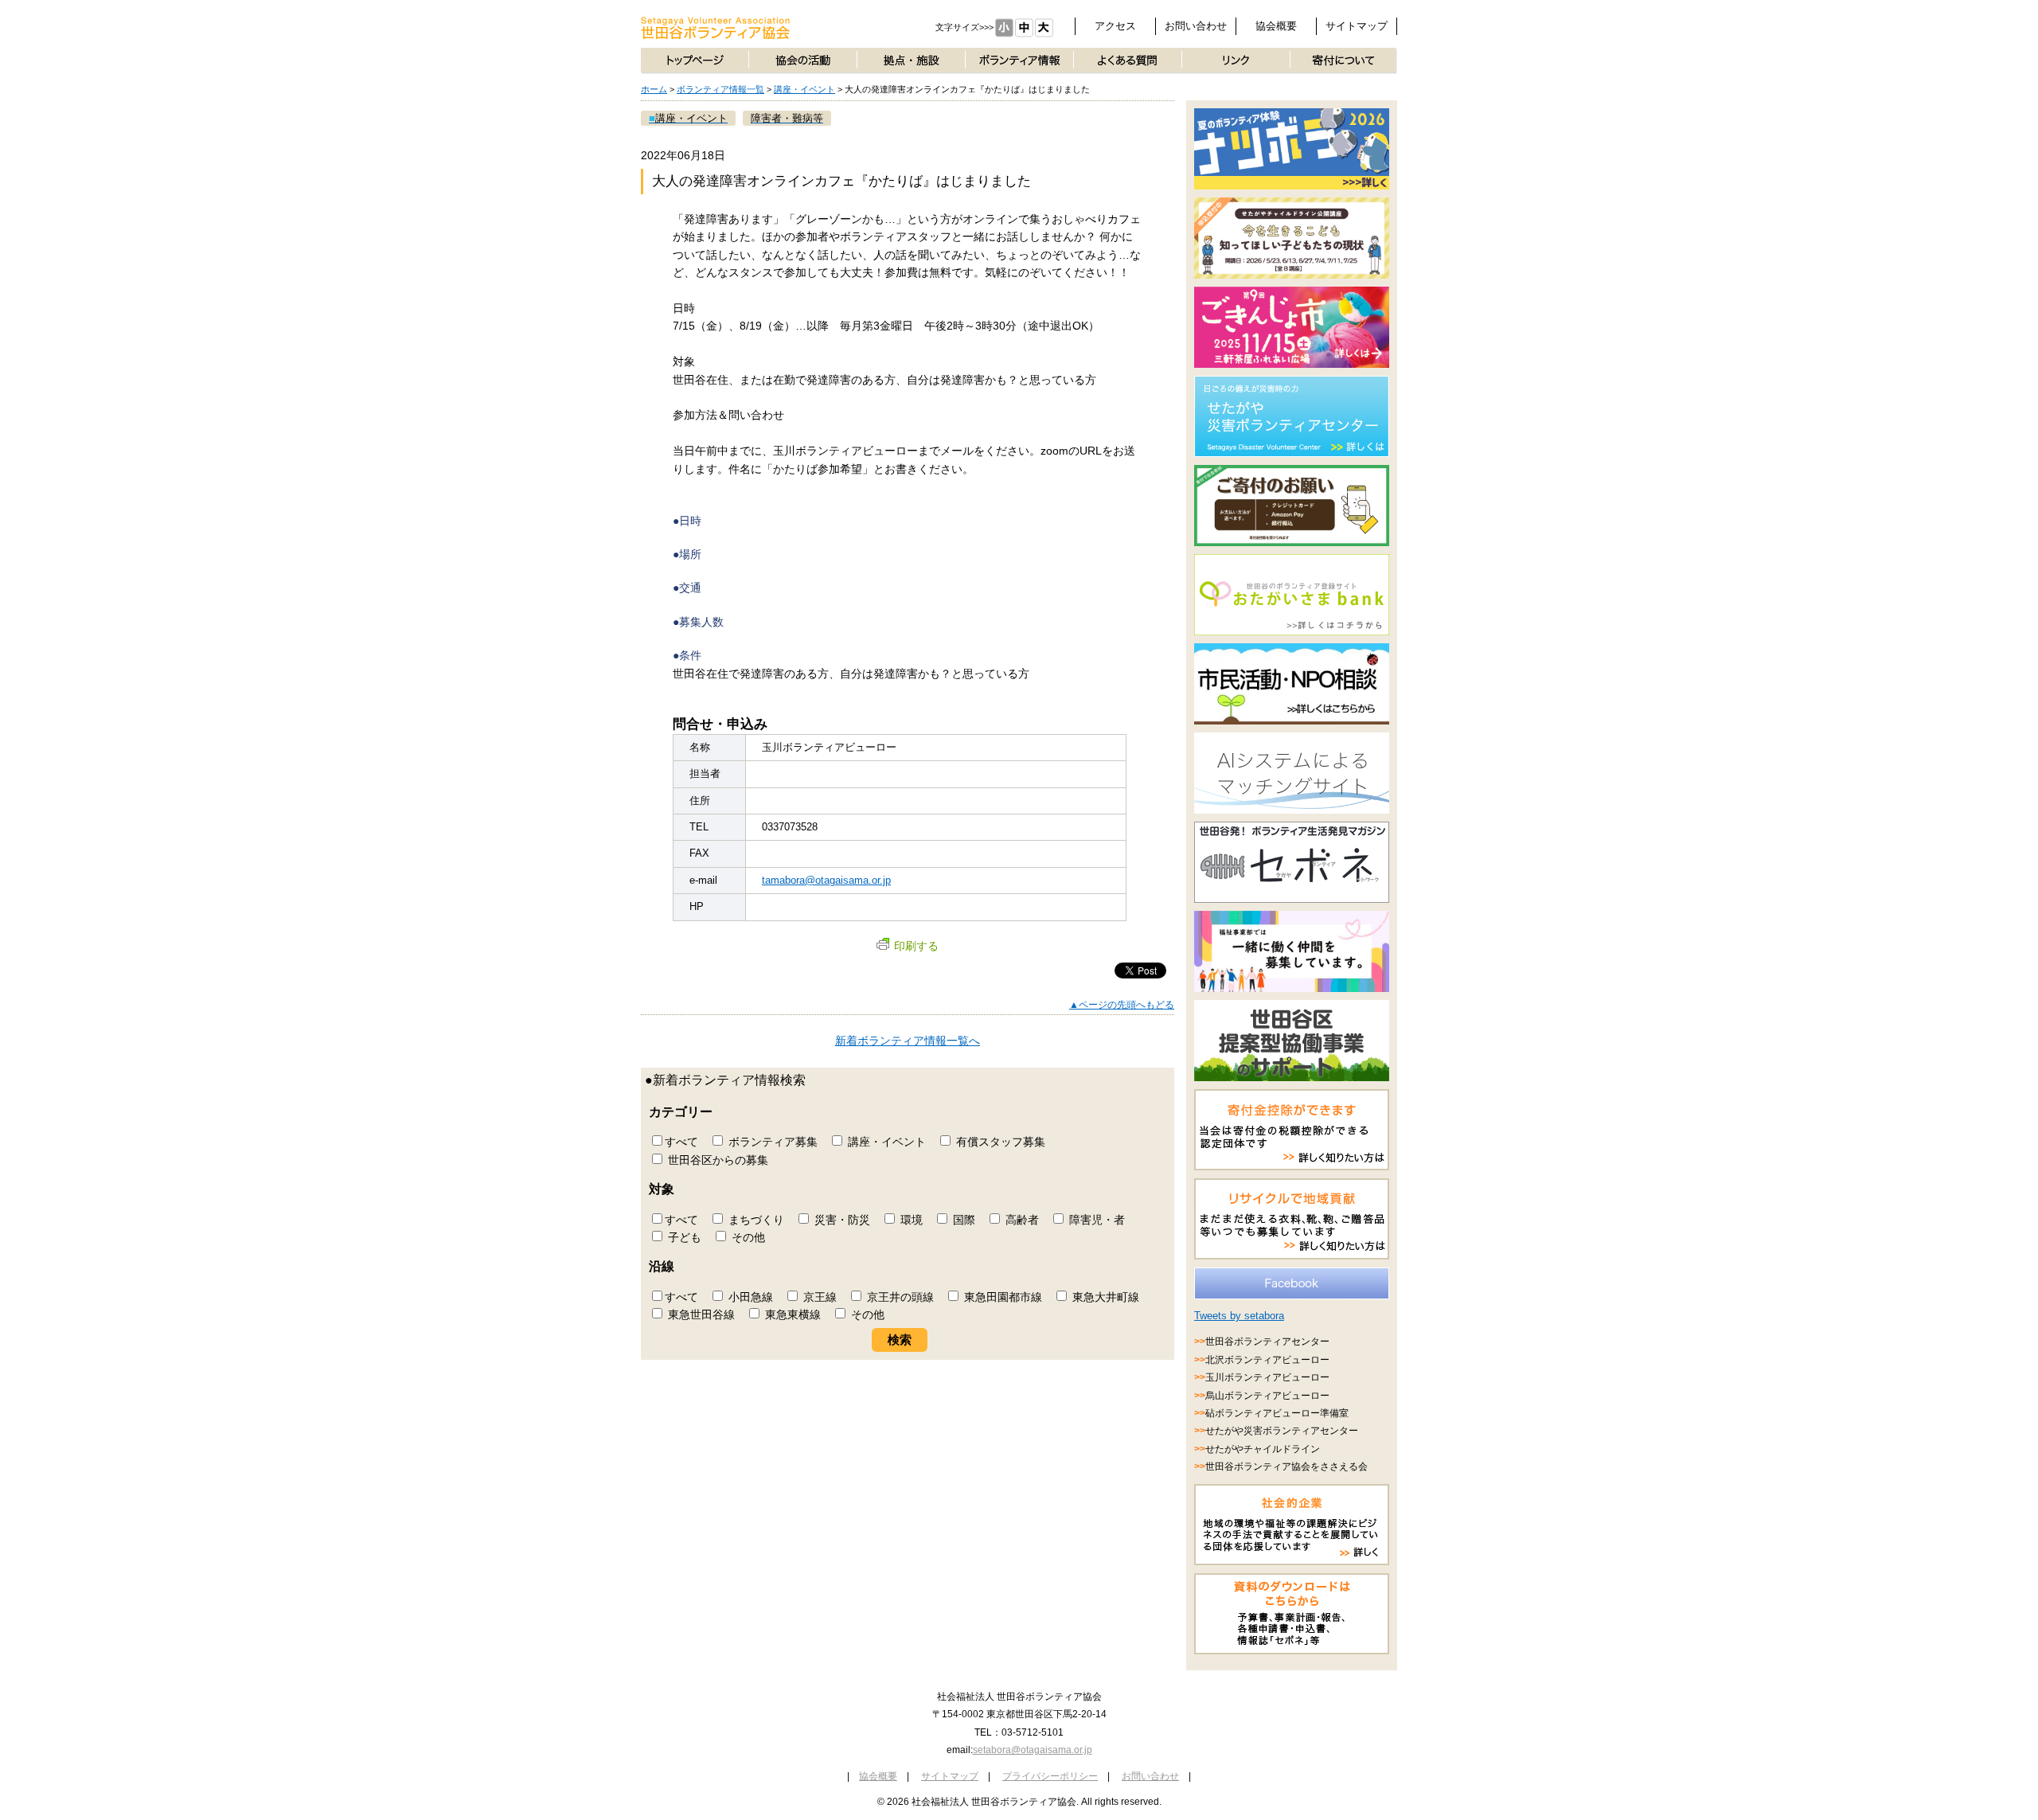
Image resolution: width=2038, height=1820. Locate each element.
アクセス (1115, 26)
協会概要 (1276, 26)
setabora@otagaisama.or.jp (1033, 1750)
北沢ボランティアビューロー (1267, 1360)
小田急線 (749, 1297)
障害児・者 (1095, 1220)
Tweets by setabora (1239, 1316)
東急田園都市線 (1001, 1297)
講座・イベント (804, 89)
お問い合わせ (1196, 26)
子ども (683, 1237)
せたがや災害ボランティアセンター (1282, 1431)
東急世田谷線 (700, 1314)
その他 (747, 1237)
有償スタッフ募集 (999, 1142)
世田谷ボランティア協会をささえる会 (1286, 1467)
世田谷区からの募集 (716, 1160)
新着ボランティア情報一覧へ (908, 1041)
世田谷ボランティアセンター (1267, 1342)
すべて (681, 1142)
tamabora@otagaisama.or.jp (826, 880)
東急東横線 (791, 1314)
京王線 (818, 1297)
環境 (910, 1220)
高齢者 (1021, 1220)
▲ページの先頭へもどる (1122, 1005)
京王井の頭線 (899, 1297)
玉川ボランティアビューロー (1267, 1377)
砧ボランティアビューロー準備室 (1277, 1413)
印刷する (916, 946)
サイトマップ (1357, 26)
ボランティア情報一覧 (720, 89)
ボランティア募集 (771, 1142)
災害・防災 (841, 1220)
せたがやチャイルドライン (1263, 1449)
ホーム (654, 89)
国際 (962, 1220)
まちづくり (755, 1220)
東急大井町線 (1104, 1297)
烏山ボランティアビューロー (1267, 1396)
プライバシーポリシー (1050, 1776)
